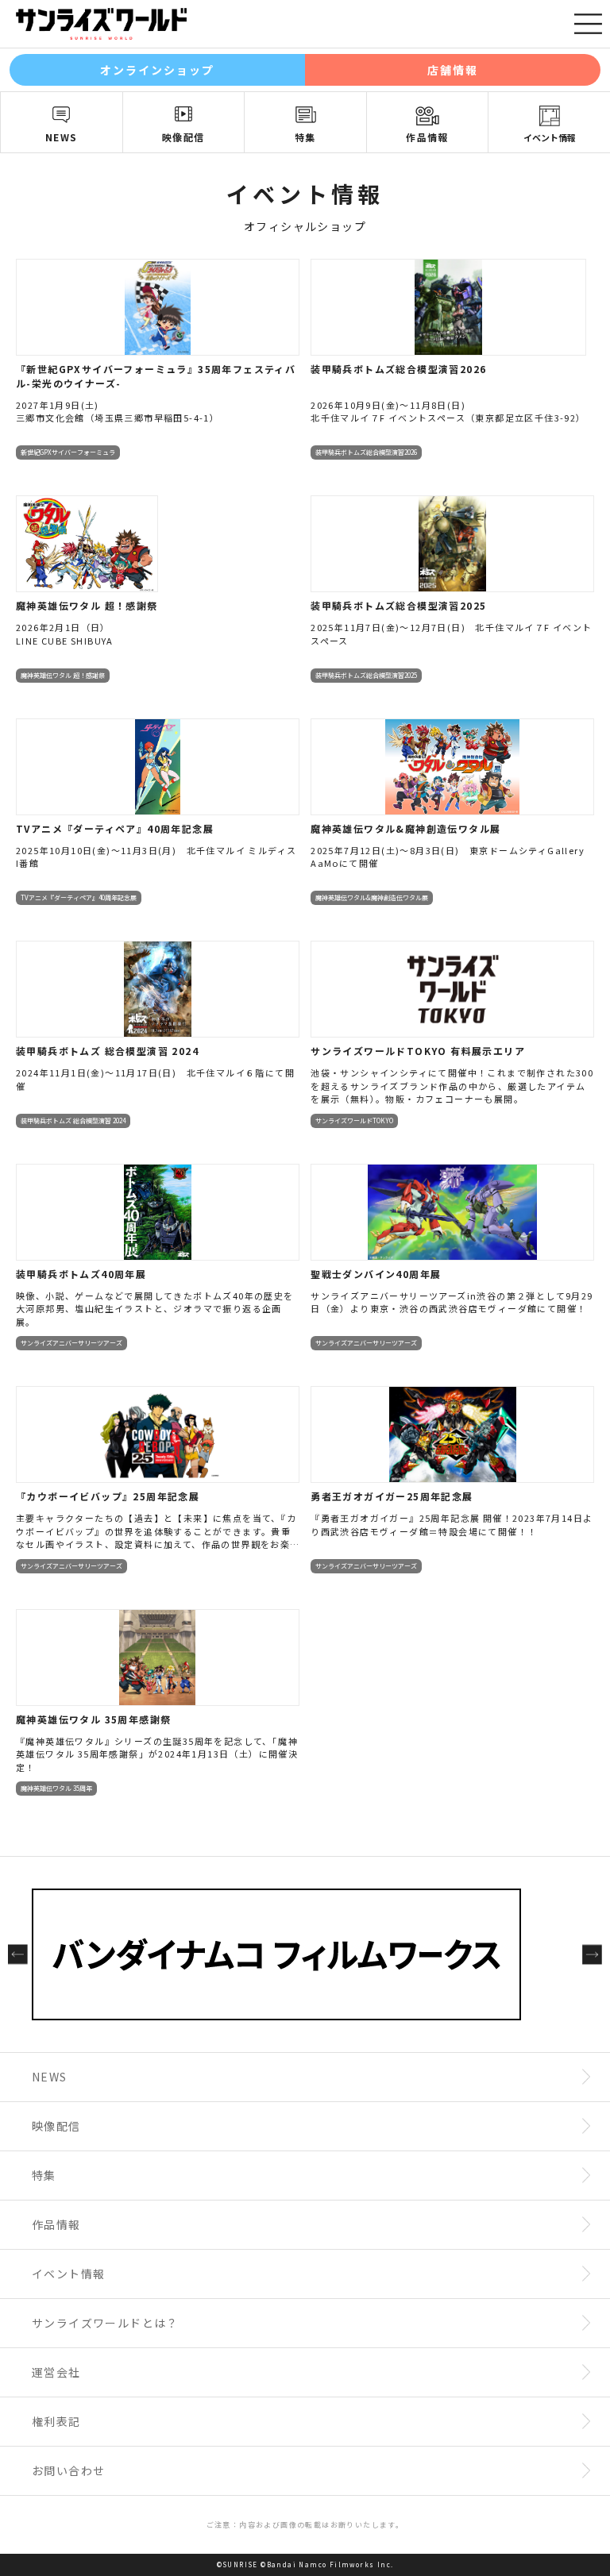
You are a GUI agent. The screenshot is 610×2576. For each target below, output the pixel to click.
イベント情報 (550, 137)
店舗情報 (453, 70)
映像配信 (183, 137)
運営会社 (56, 2372)
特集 (305, 137)
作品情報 (427, 137)
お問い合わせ (68, 2470)
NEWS (62, 137)
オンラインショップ (158, 70)
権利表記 (56, 2421)
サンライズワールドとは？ (105, 2323)
